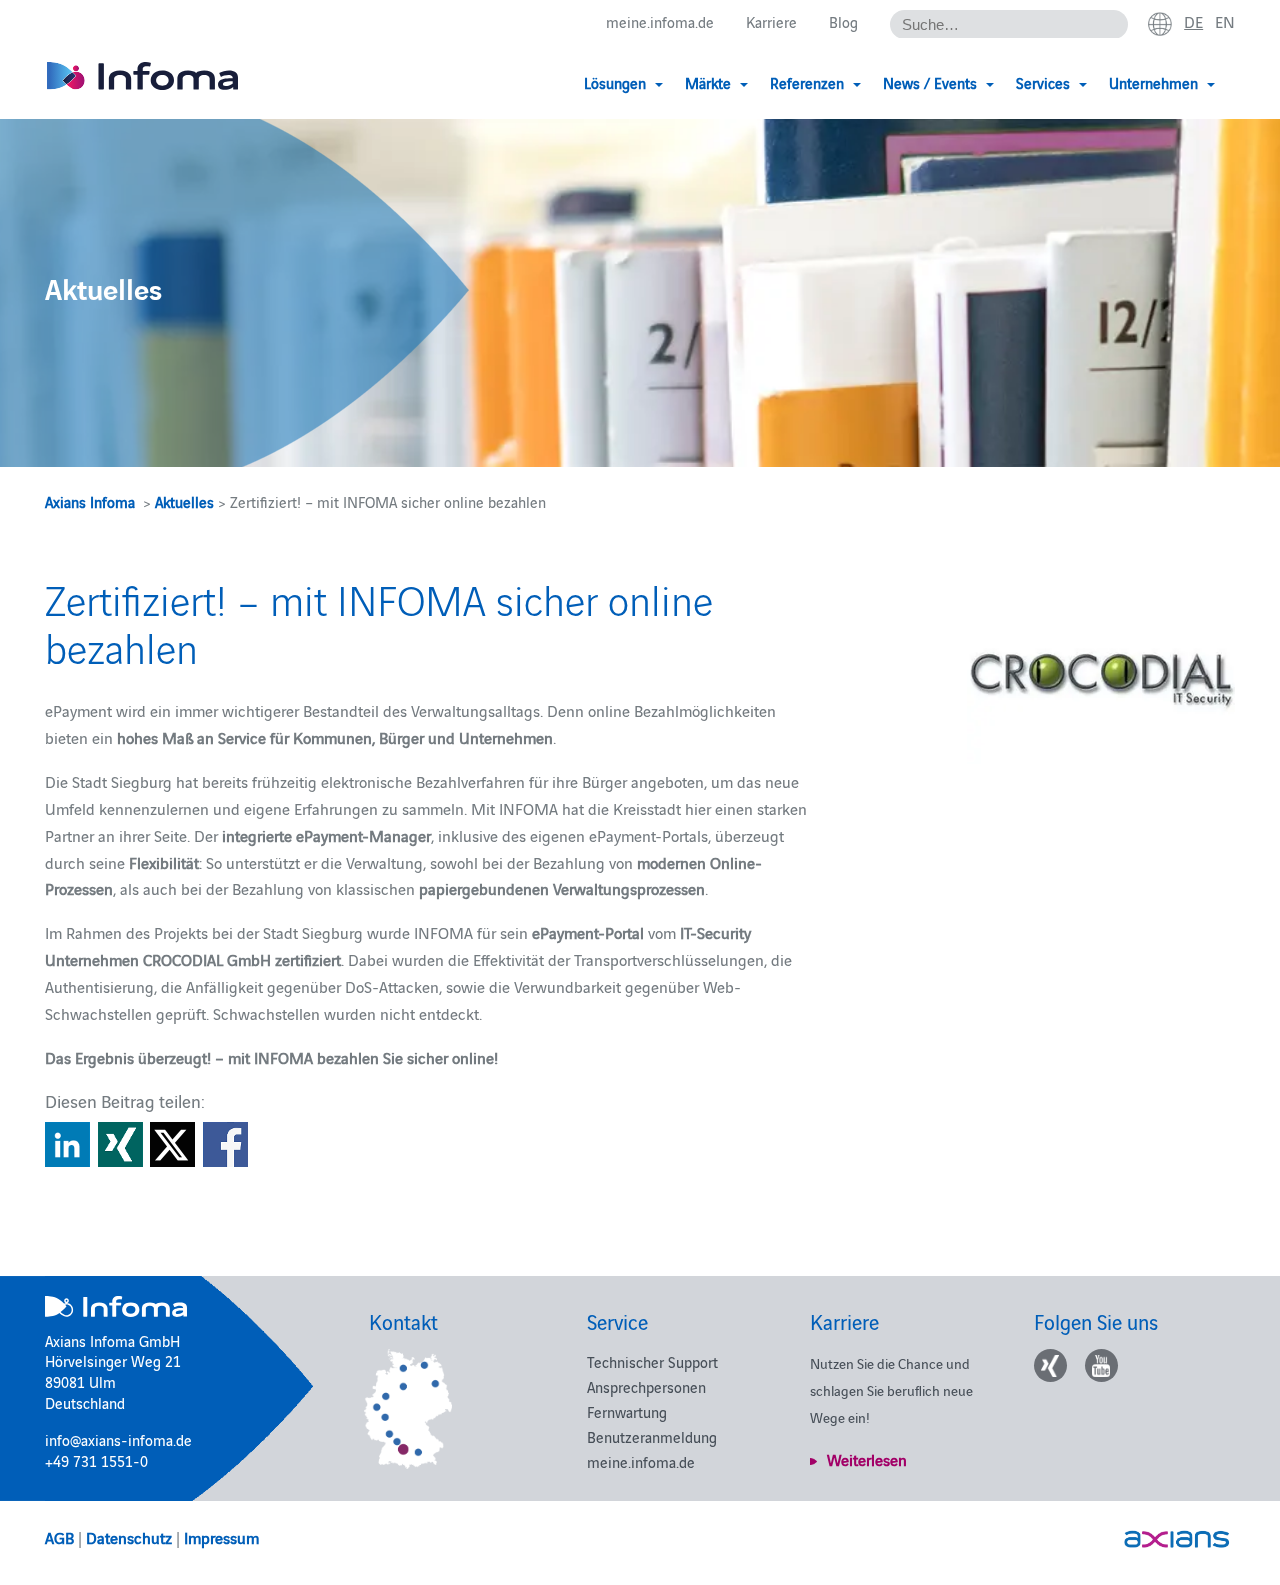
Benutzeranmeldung (652, 1436)
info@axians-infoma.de (118, 1439)
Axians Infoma (90, 501)
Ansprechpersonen (646, 1386)
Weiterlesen (867, 1459)
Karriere (771, 21)
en (1225, 21)
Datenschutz (129, 1537)
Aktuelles (184, 501)
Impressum (221, 1537)
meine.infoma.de (660, 21)
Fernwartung (627, 1411)
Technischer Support (652, 1361)
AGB (59, 1537)
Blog (843, 21)
